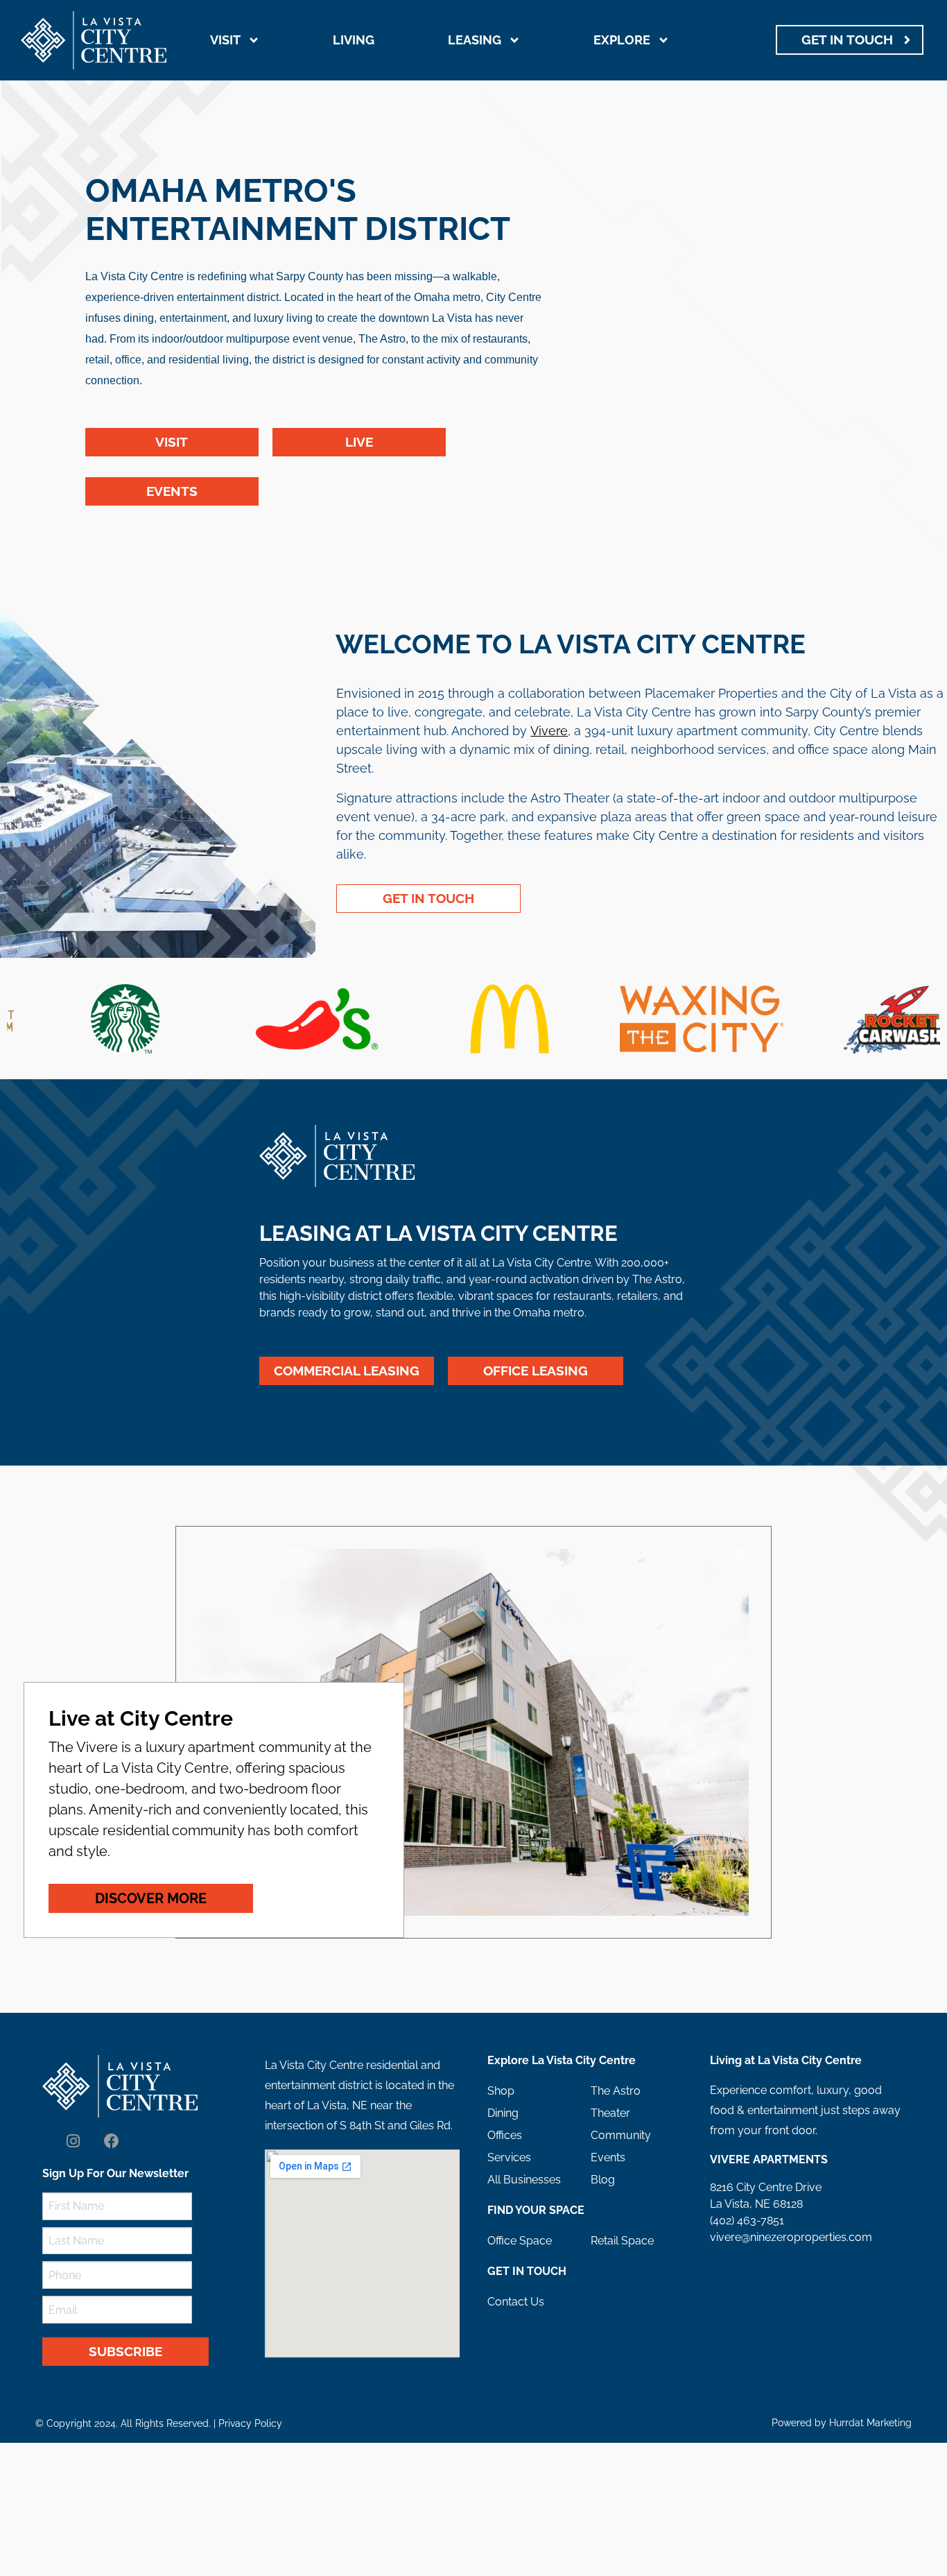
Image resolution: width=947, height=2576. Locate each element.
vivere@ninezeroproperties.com (791, 2237)
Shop (501, 2091)
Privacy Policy (250, 2423)
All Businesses (524, 2180)
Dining (503, 2113)
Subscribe (125, 2351)
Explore (622, 40)
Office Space (520, 2241)
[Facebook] (112, 2142)
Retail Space (622, 2241)
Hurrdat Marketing (870, 2423)
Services (509, 2157)
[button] (25, 1019)
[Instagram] (73, 2142)
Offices (505, 2135)
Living (354, 40)
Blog (603, 2180)
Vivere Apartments (769, 2159)
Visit (225, 40)
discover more (151, 1898)
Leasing (475, 40)
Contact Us (516, 2302)
